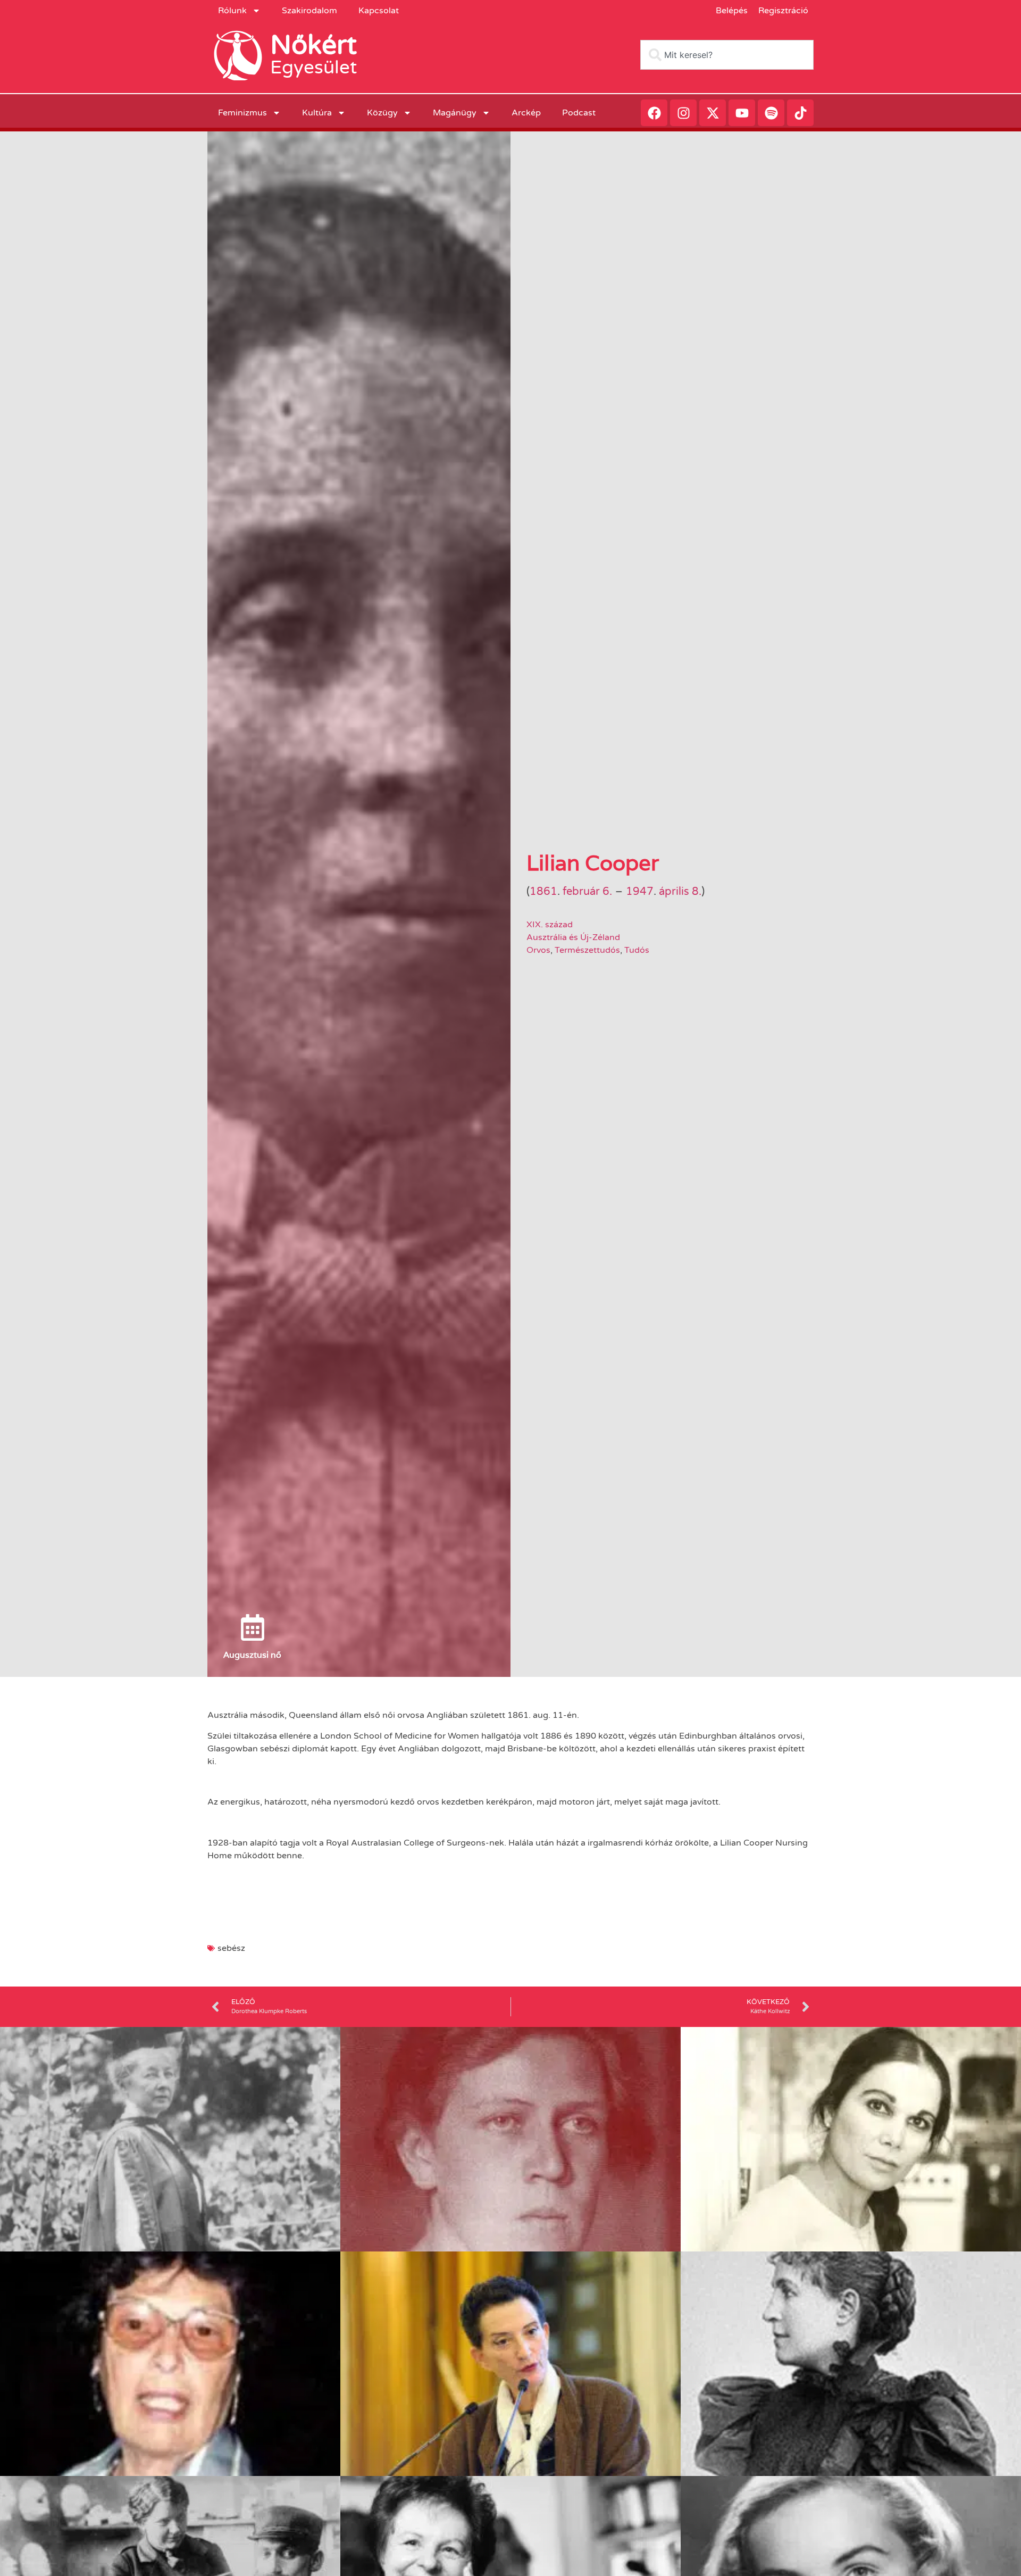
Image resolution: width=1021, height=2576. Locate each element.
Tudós (637, 950)
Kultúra (317, 113)
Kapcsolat (379, 11)
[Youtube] (742, 113)
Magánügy (455, 113)
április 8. (680, 892)
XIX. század (550, 925)
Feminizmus (242, 113)
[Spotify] (771, 113)
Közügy (382, 113)
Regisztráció (783, 11)
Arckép (526, 113)
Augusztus (245, 1655)
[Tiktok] (800, 113)
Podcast (579, 113)
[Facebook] (654, 113)
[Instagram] (683, 113)
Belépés (732, 11)
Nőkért (313, 45)
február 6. (587, 892)
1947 (640, 892)
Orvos (538, 950)
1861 (543, 892)
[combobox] (727, 55)
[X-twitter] (713, 113)
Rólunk (232, 11)
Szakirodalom (309, 11)
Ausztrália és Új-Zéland (573, 937)
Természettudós (587, 950)
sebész (231, 1948)
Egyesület (313, 68)
